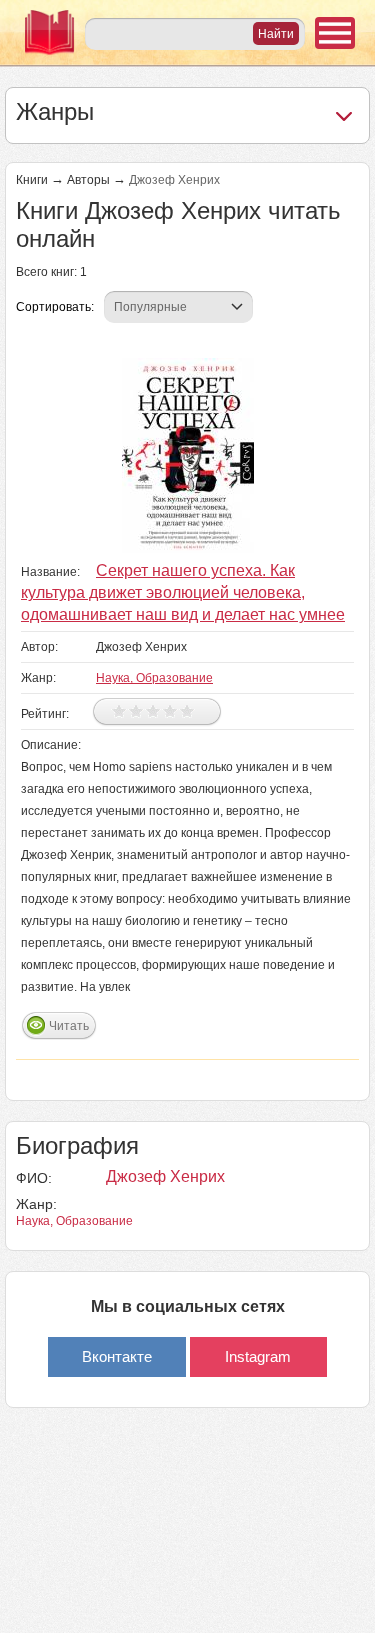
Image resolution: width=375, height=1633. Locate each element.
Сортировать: (55, 307)
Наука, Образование (154, 678)
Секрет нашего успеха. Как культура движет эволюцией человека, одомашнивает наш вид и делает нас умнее (183, 592)
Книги (32, 180)
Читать (69, 1026)
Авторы (88, 180)
